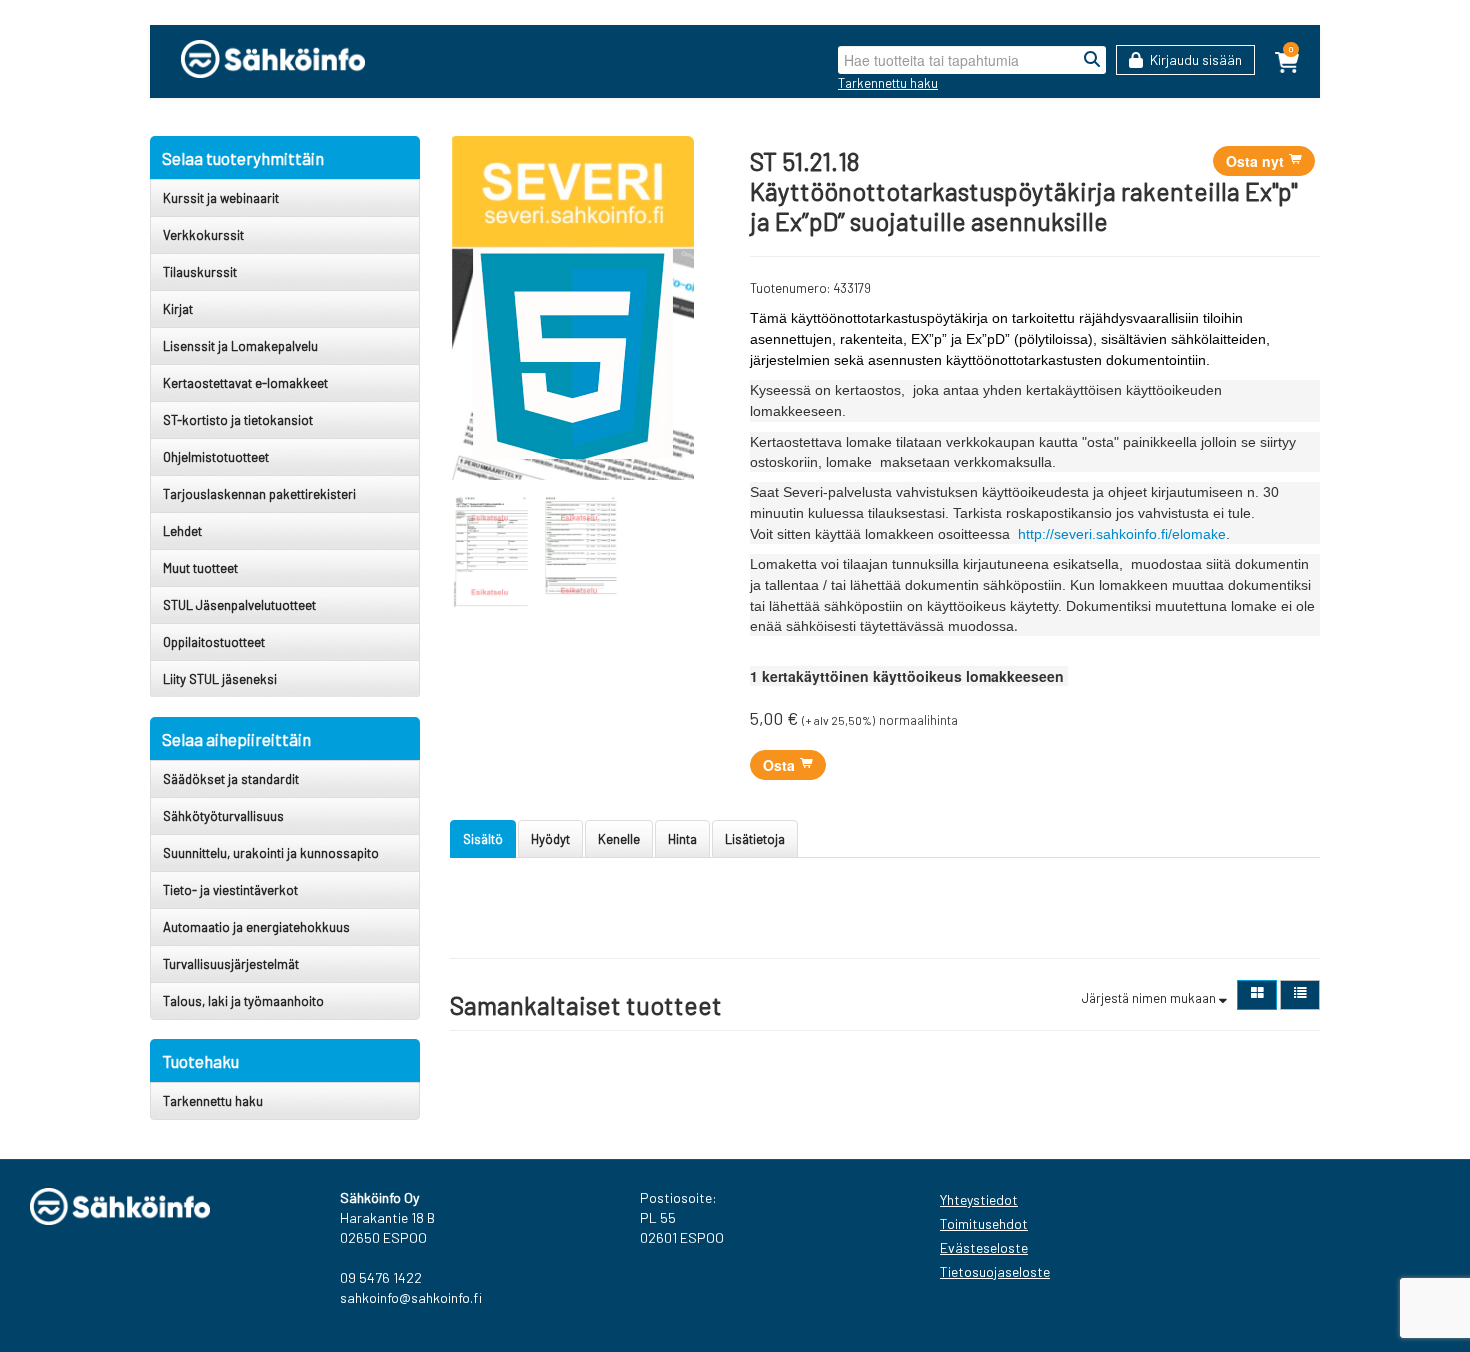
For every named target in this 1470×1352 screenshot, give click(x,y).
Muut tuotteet (200, 568)
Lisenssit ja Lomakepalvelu (240, 346)
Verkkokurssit (203, 235)
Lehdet (182, 531)
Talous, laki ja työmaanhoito (243, 1001)
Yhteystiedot (979, 1199)
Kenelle (619, 839)
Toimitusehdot (984, 1223)
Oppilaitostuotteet (214, 642)
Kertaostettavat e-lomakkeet (245, 383)
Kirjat (178, 309)
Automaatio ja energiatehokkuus (256, 927)
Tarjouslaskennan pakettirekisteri (259, 494)
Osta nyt (1257, 161)
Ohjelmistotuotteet (216, 457)
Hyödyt (550, 839)
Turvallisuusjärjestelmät (231, 964)
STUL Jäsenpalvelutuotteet (239, 605)
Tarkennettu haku (888, 83)
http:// (1036, 534)
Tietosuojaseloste (995, 1271)
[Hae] (1092, 60)
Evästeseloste (984, 1247)
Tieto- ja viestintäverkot (230, 890)
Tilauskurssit (200, 272)
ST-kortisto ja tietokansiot (238, 420)
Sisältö (483, 839)
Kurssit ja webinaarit (221, 198)
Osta (781, 765)
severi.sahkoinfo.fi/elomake (1140, 534)
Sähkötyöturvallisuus (223, 816)
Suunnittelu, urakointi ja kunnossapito (271, 853)
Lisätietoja (755, 839)
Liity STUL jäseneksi (220, 679)
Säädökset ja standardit (231, 779)
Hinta (682, 839)
